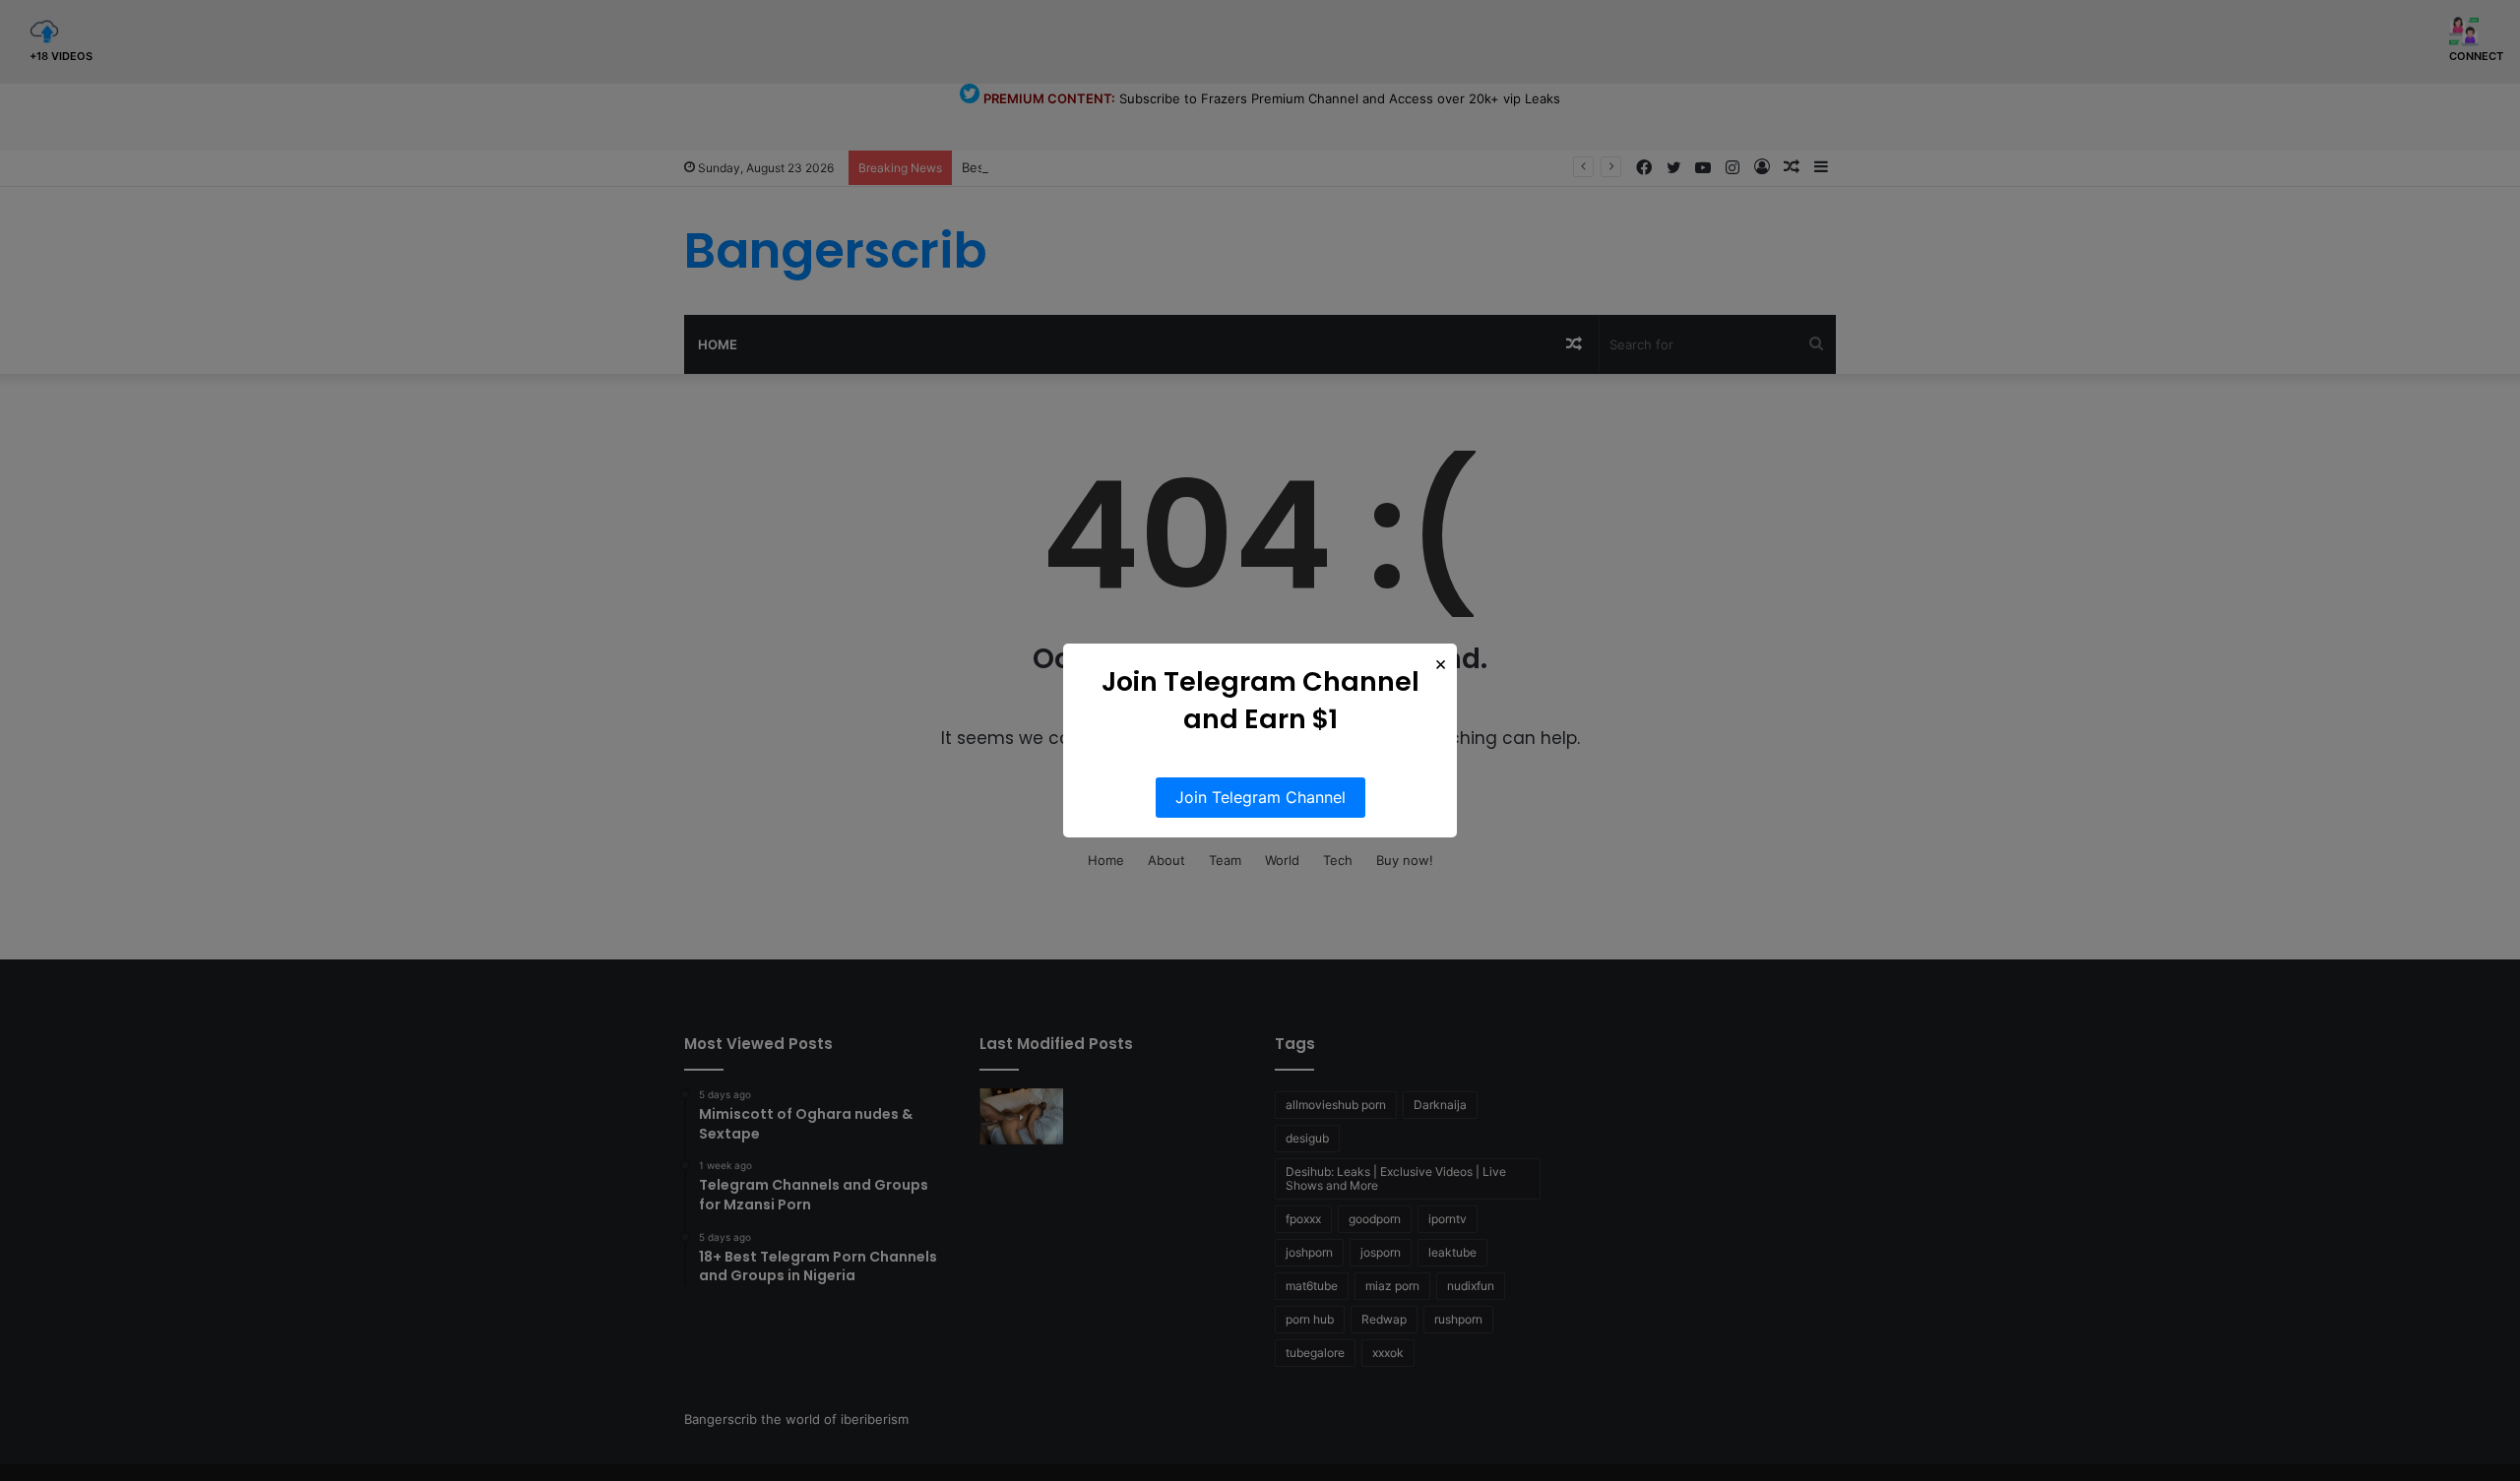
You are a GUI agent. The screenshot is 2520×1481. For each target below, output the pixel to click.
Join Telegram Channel (1260, 797)
